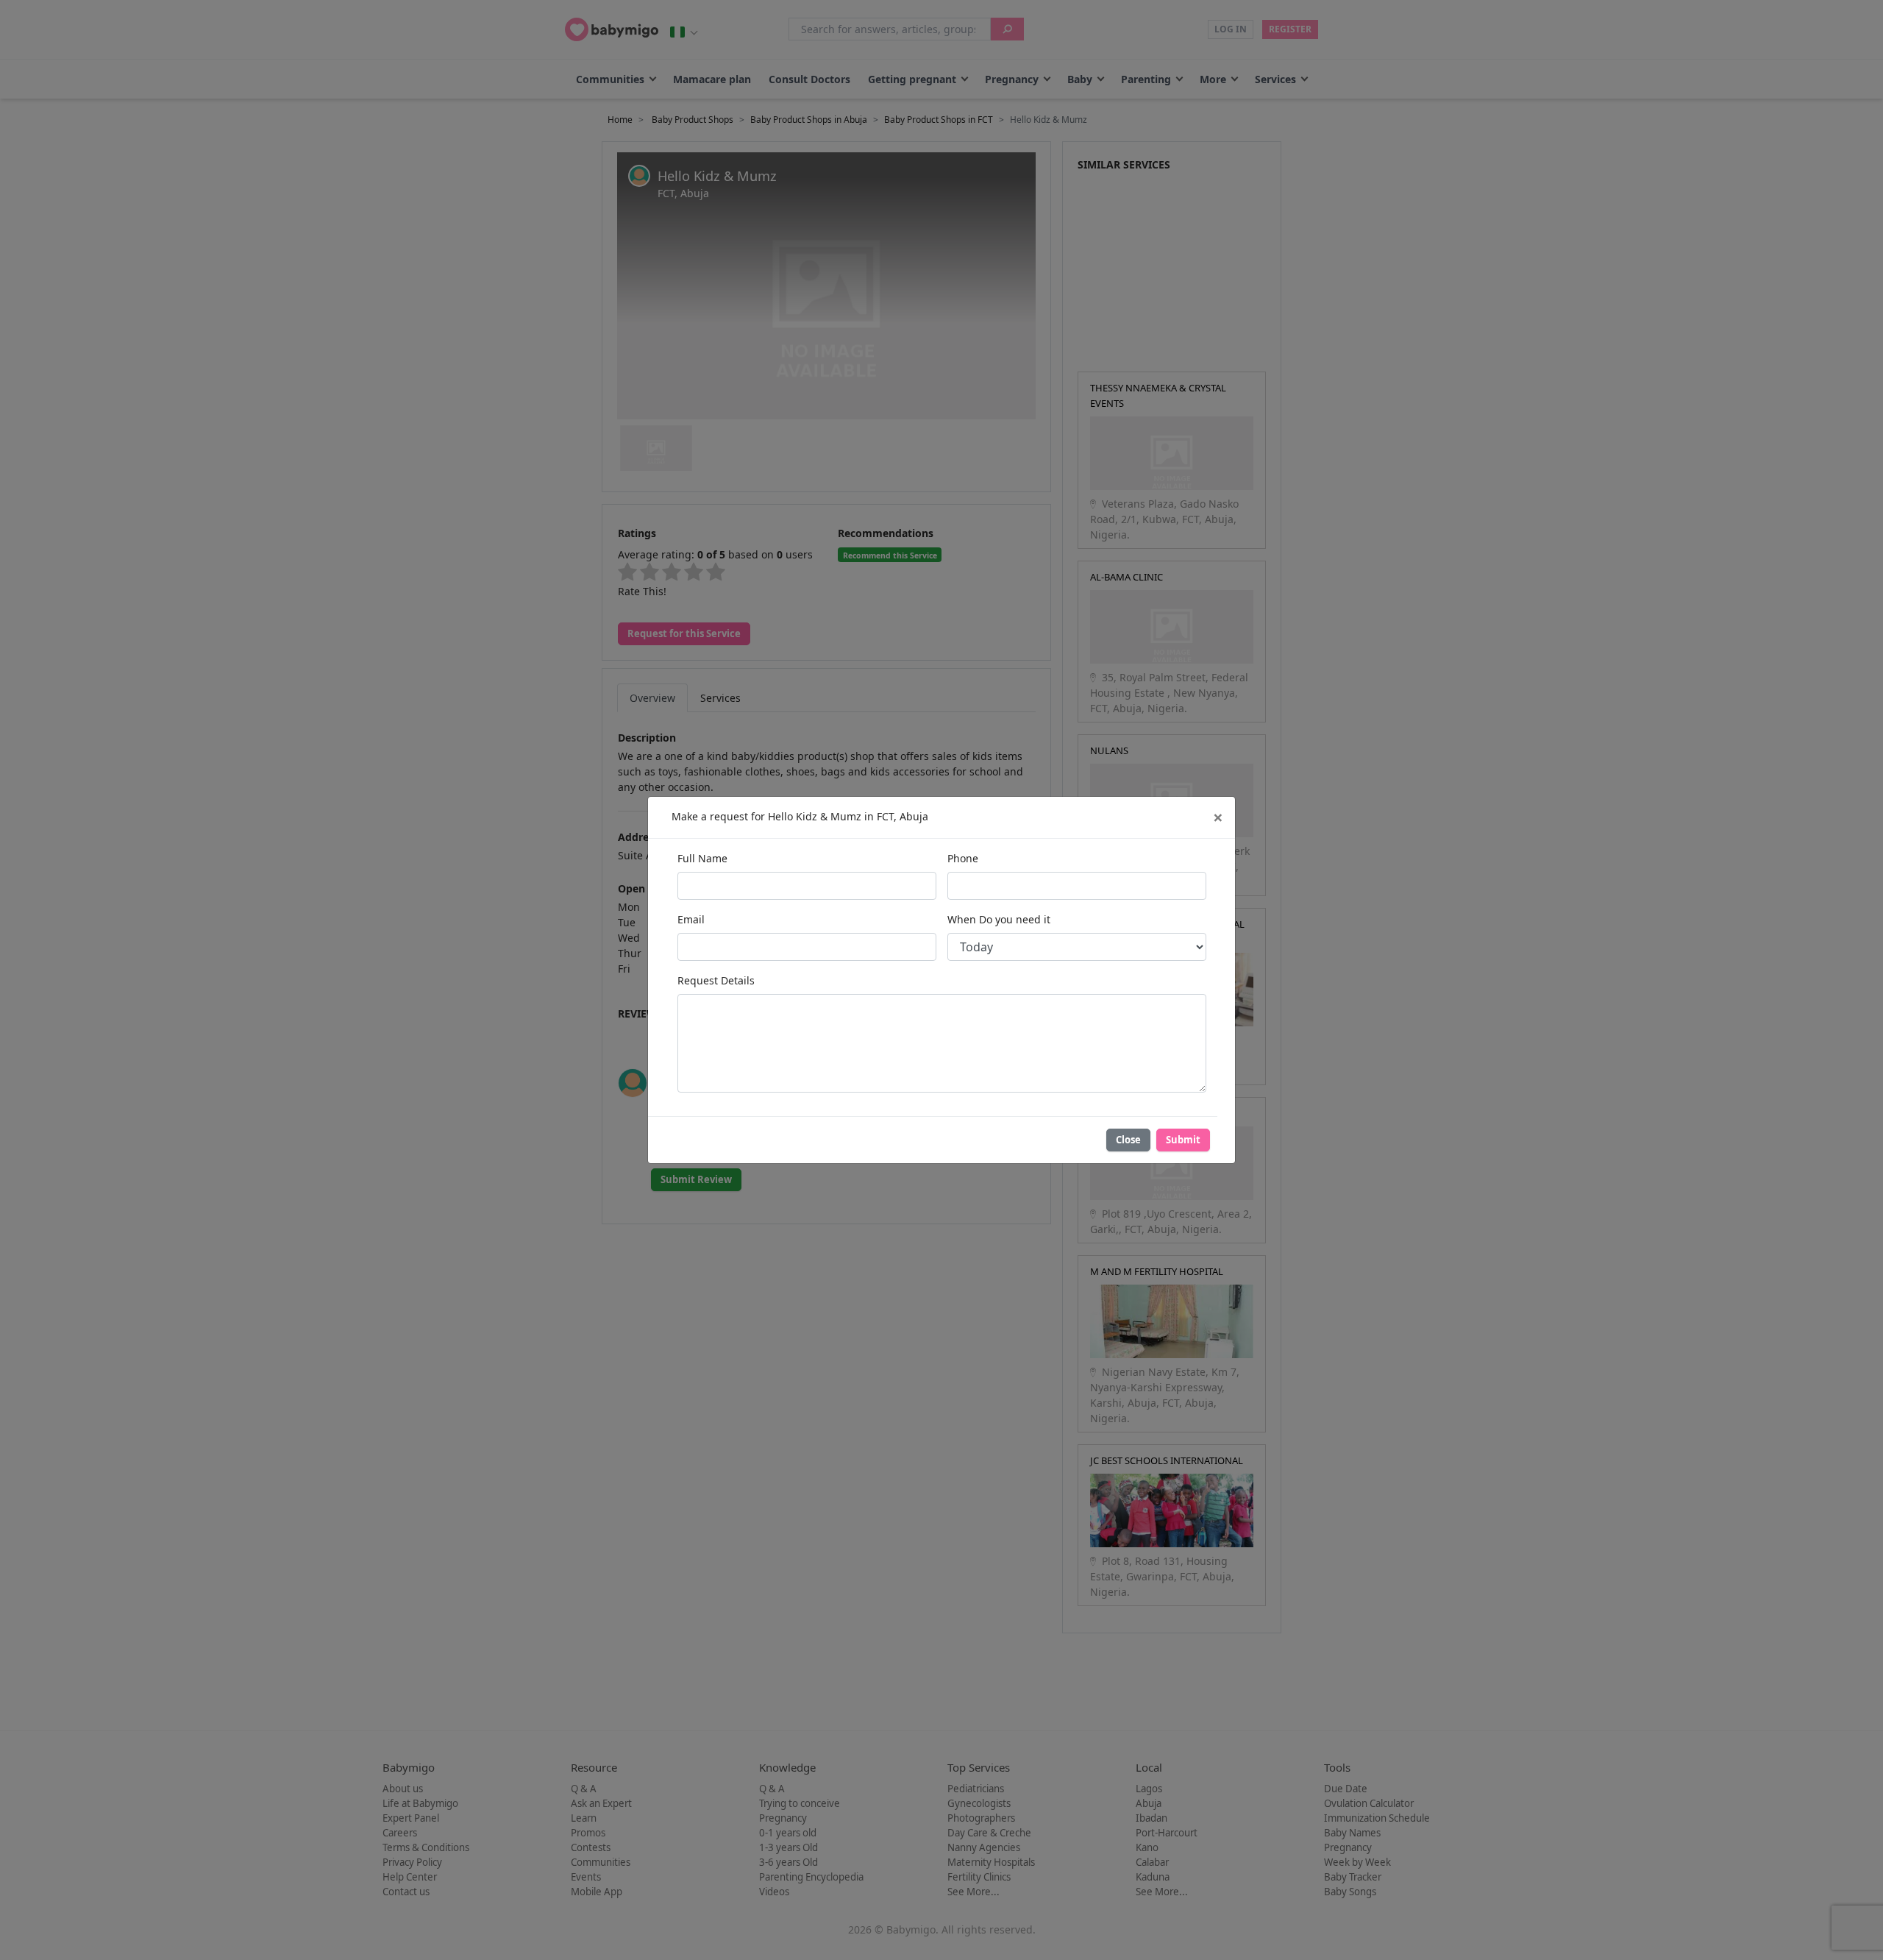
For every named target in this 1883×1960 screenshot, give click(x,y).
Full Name (702, 858)
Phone (963, 858)
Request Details (716, 980)
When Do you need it (999, 919)
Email (691, 919)
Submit (1183, 1140)
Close (1128, 1140)
